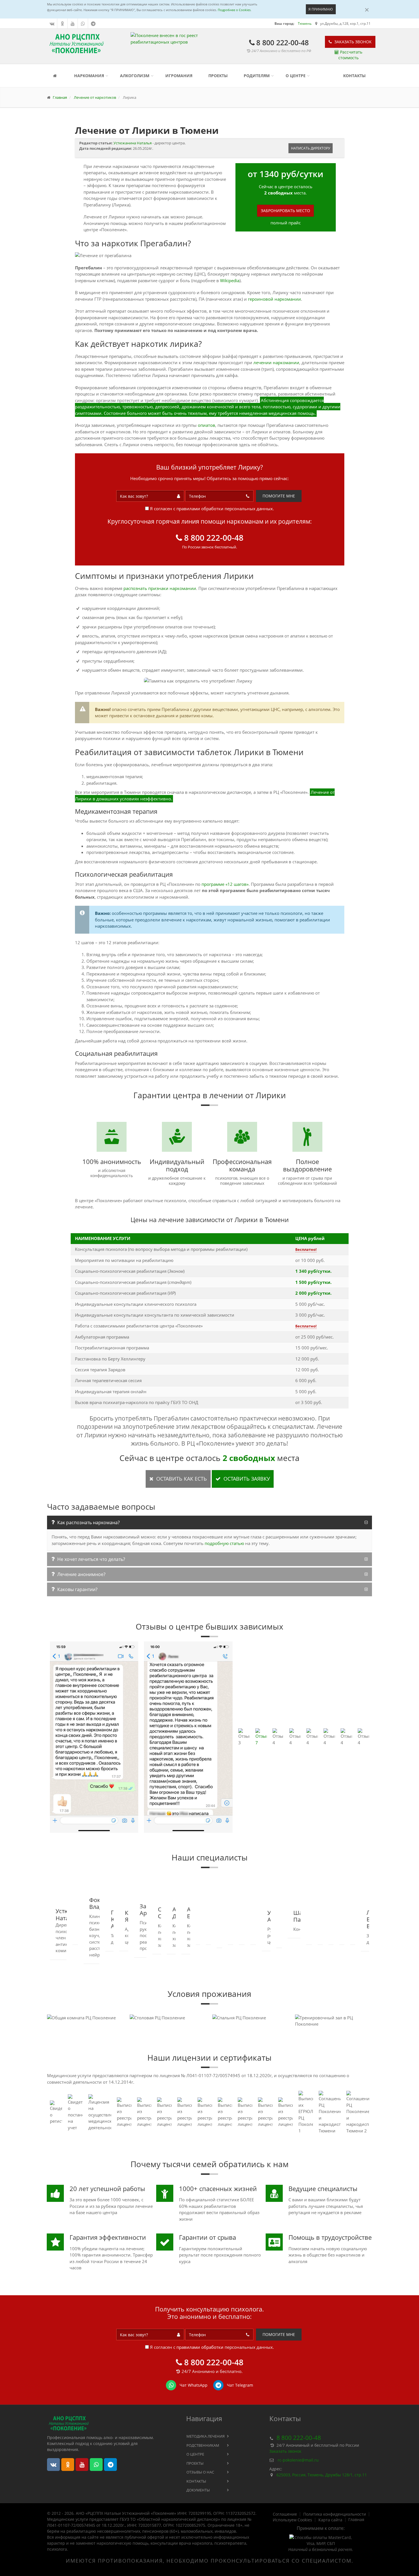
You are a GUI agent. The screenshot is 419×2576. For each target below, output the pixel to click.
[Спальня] (251, 2018)
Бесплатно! (306, 1249)
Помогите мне (279, 496)
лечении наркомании (276, 362)
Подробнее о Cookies (234, 10)
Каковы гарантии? (77, 1589)
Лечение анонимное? (81, 1574)
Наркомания (89, 76)
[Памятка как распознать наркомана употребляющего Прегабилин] (210, 681)
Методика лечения (206, 2436)
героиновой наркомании (274, 299)
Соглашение (285, 2514)
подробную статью (224, 1543)
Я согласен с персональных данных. (211, 509)
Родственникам (203, 2445)
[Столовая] (168, 2018)
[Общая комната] (86, 2018)
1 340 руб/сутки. (313, 1271)
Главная (356, 2520)
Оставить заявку (246, 1479)
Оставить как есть (181, 1479)
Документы (198, 2490)
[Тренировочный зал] (334, 2021)
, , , (322, 2475)
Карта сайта (330, 2520)
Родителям (257, 76)
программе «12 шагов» (225, 884)
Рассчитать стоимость (350, 55)
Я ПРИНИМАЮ (321, 9)
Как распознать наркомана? (89, 1522)
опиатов (207, 425)
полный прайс (286, 223)
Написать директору (311, 148)
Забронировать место (285, 211)
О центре (296, 76)
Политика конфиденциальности (335, 2514)
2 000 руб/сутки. (313, 1293)
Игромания (179, 76)
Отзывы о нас (200, 2472)
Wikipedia (230, 280)
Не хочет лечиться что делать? (91, 1559)
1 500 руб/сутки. (313, 1282)
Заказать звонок (352, 42)
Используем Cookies (292, 2520)
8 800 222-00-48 (282, 42)
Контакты (354, 76)
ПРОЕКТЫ (218, 76)
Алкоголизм (135, 76)
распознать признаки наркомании (160, 588)
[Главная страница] (56, 76)
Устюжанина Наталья (133, 143)
